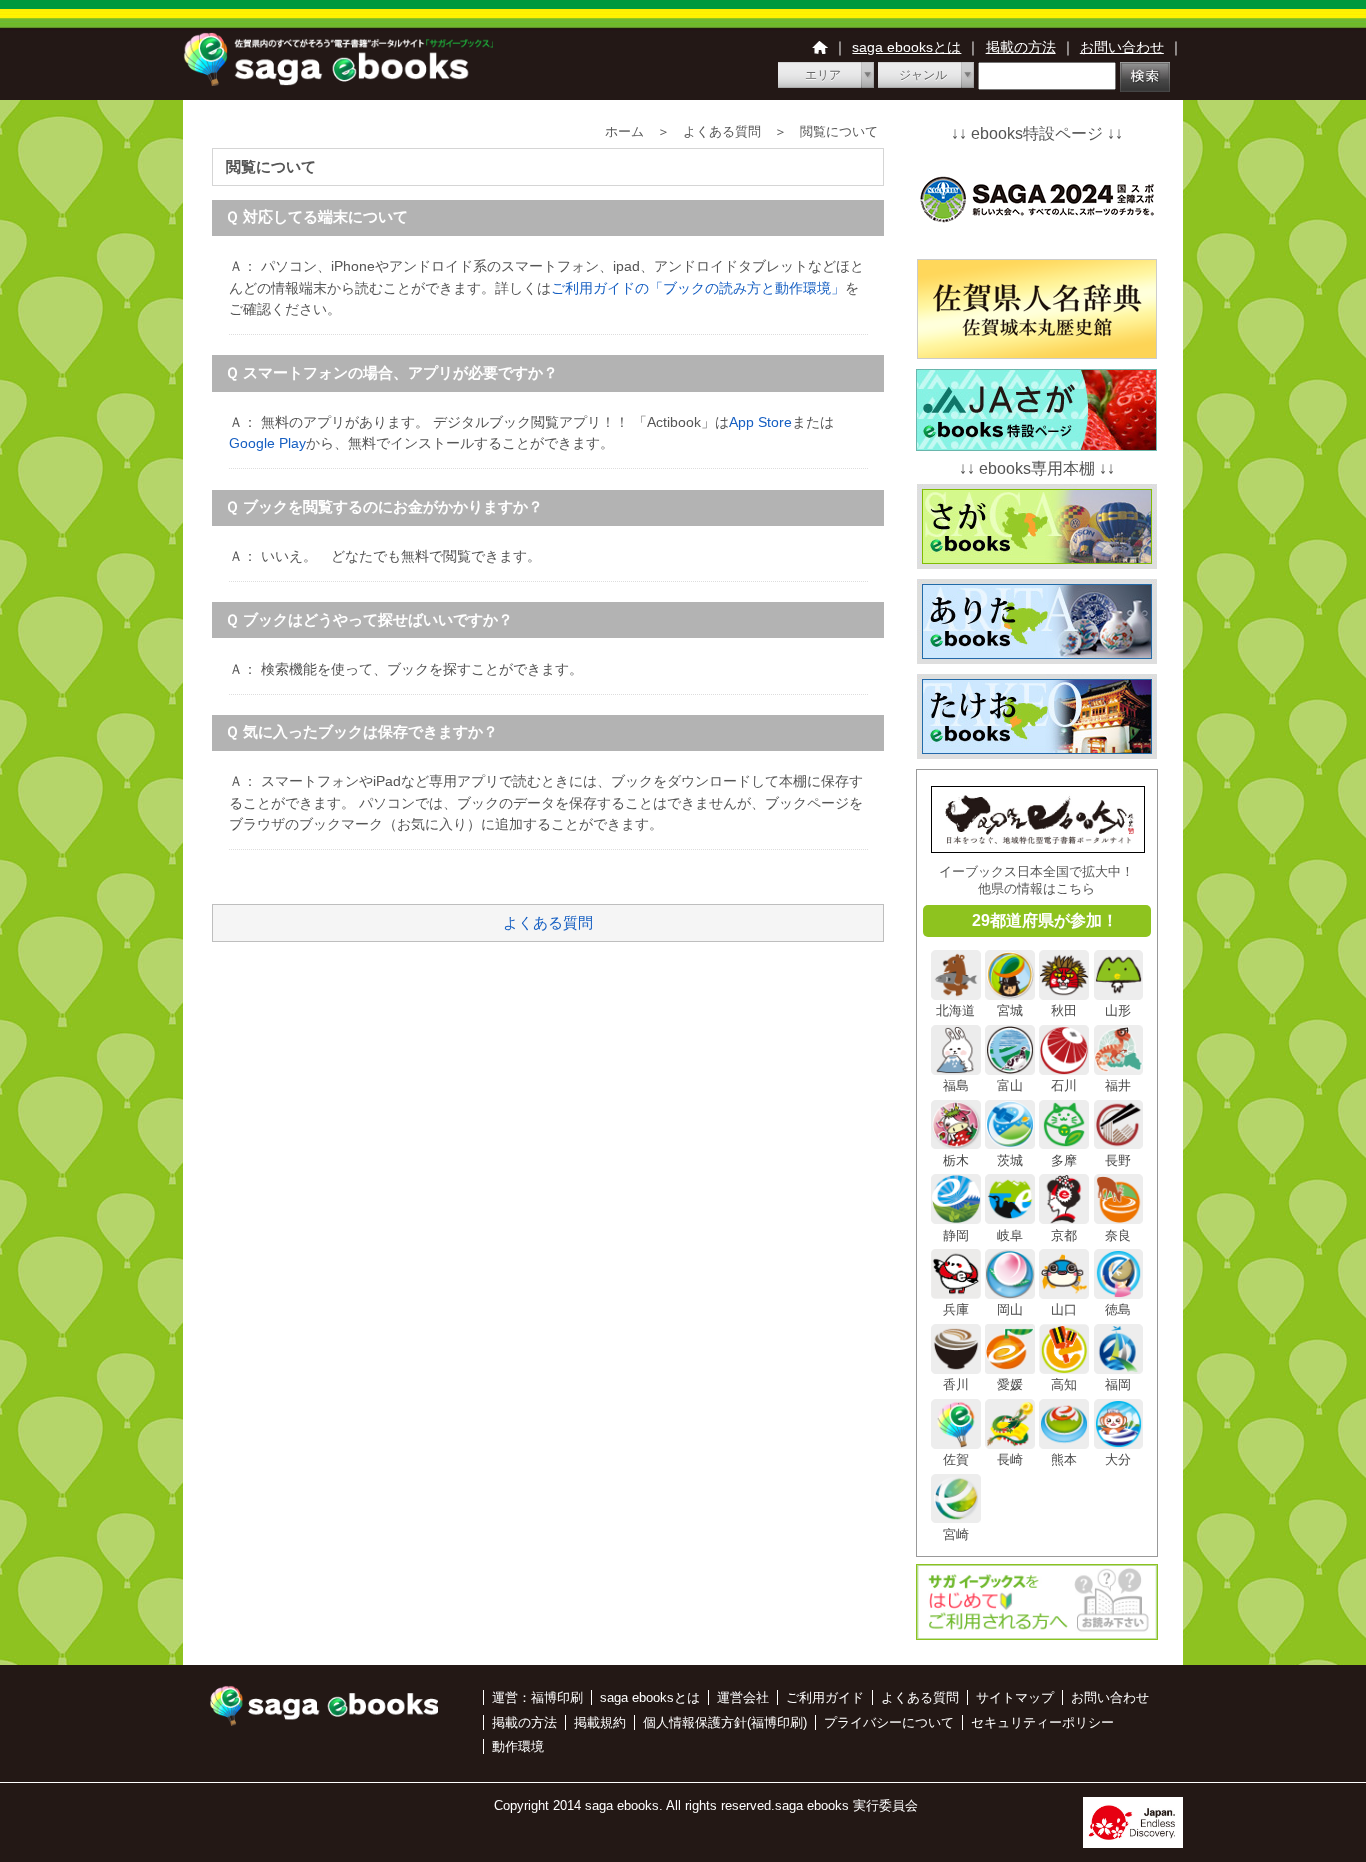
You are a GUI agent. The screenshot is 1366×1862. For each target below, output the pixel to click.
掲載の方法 (1021, 47)
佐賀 (956, 1459)
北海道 (955, 1010)
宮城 (1010, 1010)
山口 (1064, 1309)
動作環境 (518, 1746)
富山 (1010, 1085)
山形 (1118, 1010)
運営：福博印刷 (537, 1697)
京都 (1064, 1235)
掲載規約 (600, 1722)
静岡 (956, 1235)
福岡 (1118, 1384)
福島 (956, 1085)
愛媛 (1010, 1384)
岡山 (1010, 1309)
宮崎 (956, 1534)
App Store (760, 422)
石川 (1064, 1085)
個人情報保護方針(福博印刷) (725, 1722)
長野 (1118, 1160)
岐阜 (1010, 1235)
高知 (1064, 1384)
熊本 (1064, 1459)
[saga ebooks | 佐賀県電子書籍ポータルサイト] (338, 80)
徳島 (1118, 1309)
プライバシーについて (889, 1722)
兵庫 (956, 1309)
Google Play (267, 443)
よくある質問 (548, 922)
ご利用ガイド (825, 1697)
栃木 (956, 1160)
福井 (1118, 1085)
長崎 (1010, 1459)
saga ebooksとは (906, 47)
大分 (1118, 1459)
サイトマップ (1015, 1697)
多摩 (1064, 1160)
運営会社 (743, 1697)
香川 (956, 1384)
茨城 (1010, 1160)
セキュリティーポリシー (1042, 1722)
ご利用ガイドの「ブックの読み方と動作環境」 (698, 288)
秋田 (1064, 1010)
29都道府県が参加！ (1045, 920)
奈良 (1118, 1235)
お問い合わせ (1122, 47)
